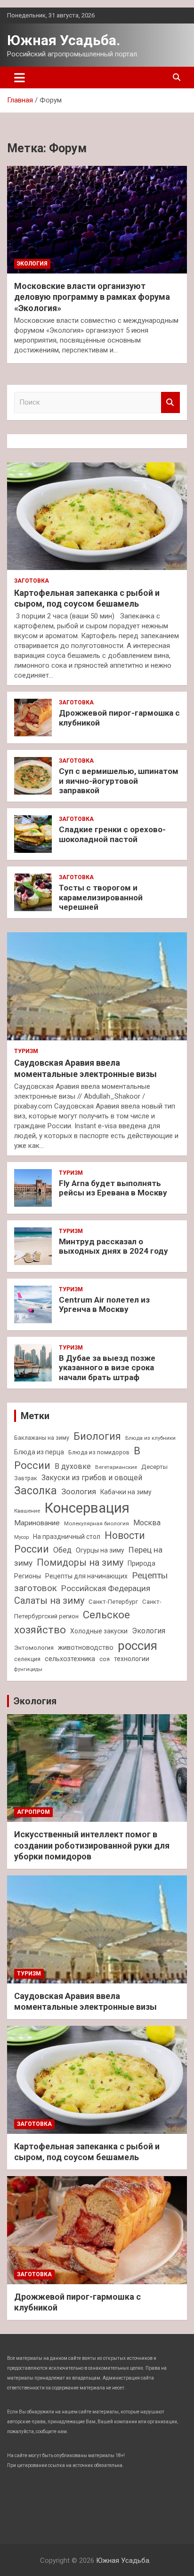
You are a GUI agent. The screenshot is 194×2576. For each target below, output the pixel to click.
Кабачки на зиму (126, 1492)
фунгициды (28, 1669)
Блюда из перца (39, 1452)
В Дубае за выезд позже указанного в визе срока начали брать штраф (107, 1368)
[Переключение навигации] (20, 78)
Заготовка (32, 581)
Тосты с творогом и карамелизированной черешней (101, 897)
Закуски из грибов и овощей (92, 1478)
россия (137, 1646)
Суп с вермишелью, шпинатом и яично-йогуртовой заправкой (119, 781)
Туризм (26, 1051)
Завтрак (26, 1478)
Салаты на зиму (49, 1601)
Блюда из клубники (150, 1438)
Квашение (27, 1511)
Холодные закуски (99, 1631)
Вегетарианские (116, 1467)
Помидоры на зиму (80, 1563)
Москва (147, 1523)
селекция (27, 1659)
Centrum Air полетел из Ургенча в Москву (104, 1304)
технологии (132, 1659)
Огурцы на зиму (100, 1550)
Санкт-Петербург (113, 1602)
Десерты (154, 1467)
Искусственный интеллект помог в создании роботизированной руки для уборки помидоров (92, 1845)
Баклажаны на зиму (42, 1438)
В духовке (73, 1466)
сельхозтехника (70, 1659)
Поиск (170, 402)
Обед (62, 1550)
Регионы (28, 1576)
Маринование (37, 1523)
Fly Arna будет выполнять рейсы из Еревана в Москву (113, 1188)
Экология (32, 264)
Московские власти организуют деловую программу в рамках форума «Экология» (92, 297)
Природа (141, 1563)
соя (105, 1659)
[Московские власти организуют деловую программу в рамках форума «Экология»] (97, 220)
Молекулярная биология (97, 1523)
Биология (97, 1436)
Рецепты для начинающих (86, 1576)
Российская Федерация (106, 1588)
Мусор (21, 1537)
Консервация (87, 1508)
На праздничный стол (67, 1537)
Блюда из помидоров (99, 1452)
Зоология (79, 1491)
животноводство (86, 1647)
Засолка (36, 1491)
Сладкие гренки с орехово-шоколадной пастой (112, 834)
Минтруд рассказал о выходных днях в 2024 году (113, 1246)
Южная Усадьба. (64, 40)
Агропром (33, 1812)
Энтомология (34, 1648)
